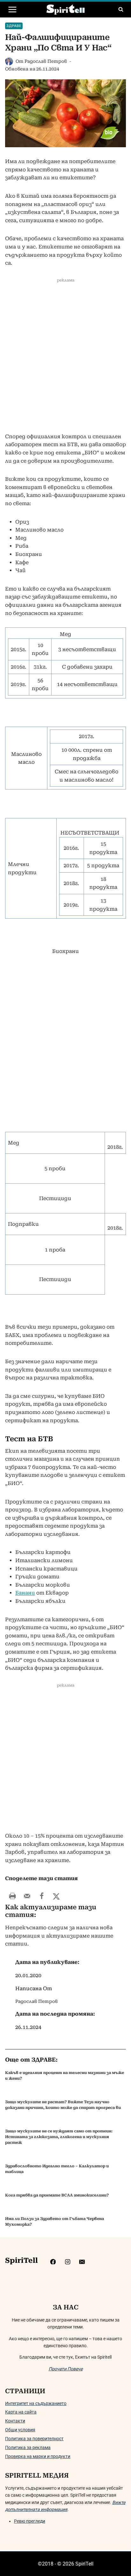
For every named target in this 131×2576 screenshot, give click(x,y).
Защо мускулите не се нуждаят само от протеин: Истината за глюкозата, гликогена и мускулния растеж (59, 2137)
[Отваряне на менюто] (13, 9)
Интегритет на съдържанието (36, 2403)
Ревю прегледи (30, 2521)
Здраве (14, 26)
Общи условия (20, 2430)
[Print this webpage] (12, 1896)
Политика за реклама (28, 2447)
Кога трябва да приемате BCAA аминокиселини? (57, 2195)
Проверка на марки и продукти (38, 2456)
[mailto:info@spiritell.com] (82, 2262)
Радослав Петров (46, 61)
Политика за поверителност (34, 2439)
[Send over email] (27, 1896)
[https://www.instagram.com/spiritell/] (68, 2262)
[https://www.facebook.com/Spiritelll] (53, 2262)
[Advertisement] (65, 362)
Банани (25, 1593)
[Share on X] (56, 1896)
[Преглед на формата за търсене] (121, 10)
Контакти (15, 2421)
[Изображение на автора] (9, 61)
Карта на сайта (21, 2412)
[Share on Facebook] (42, 1896)
